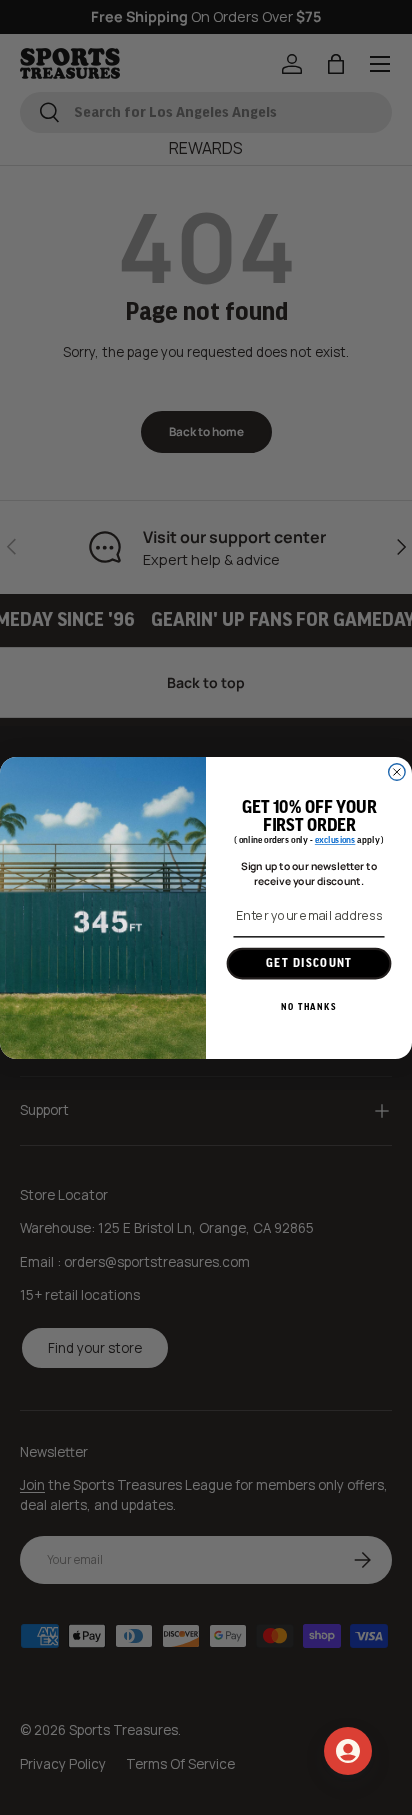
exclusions (335, 841)
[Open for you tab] (348, 1751)
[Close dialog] (397, 771)
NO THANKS (309, 1006)
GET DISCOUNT (309, 963)
